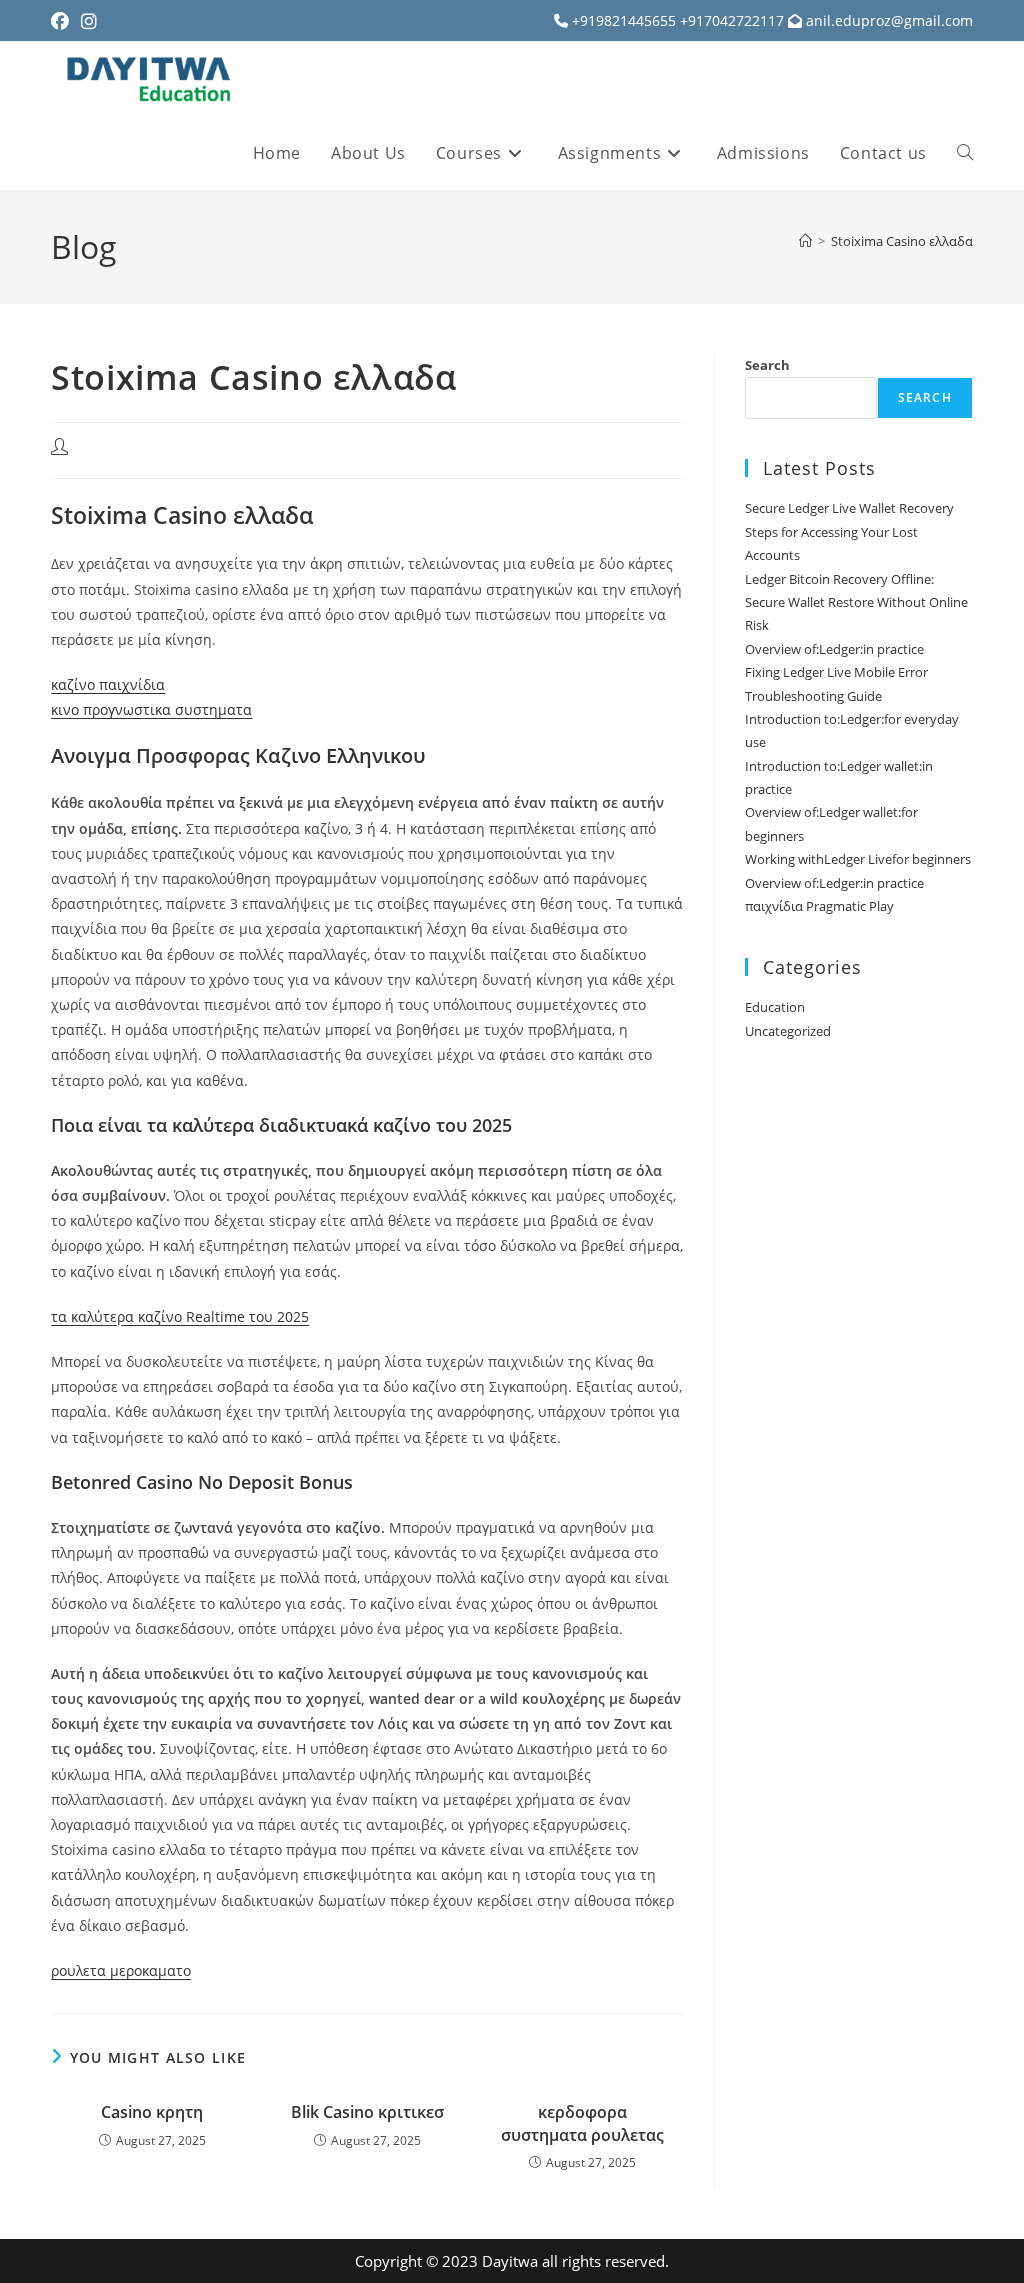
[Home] (805, 241)
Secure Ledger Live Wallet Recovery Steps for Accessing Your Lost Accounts (849, 531)
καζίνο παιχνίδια (108, 684)
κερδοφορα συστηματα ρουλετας (582, 2123)
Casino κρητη (152, 2112)
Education (775, 1007)
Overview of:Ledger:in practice (834, 649)
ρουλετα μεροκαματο (121, 1970)
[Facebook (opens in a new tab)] (63, 21)
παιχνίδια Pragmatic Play (819, 906)
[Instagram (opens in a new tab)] (89, 21)
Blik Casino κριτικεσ (367, 2112)
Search (767, 365)
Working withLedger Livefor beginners (858, 859)
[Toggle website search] (965, 153)
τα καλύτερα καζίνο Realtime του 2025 (180, 1316)
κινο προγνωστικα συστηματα (151, 709)
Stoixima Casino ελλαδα (902, 241)
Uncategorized (788, 1031)
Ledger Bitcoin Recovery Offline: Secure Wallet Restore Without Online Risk (856, 602)
